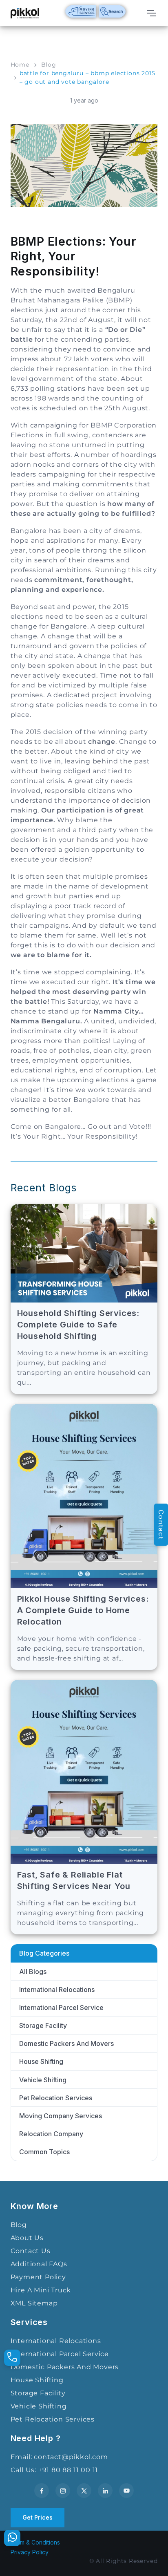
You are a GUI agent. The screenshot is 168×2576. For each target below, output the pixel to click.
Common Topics (44, 2152)
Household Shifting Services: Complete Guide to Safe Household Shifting (78, 1325)
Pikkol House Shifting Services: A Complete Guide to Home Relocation (83, 1610)
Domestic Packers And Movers (66, 2043)
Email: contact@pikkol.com (59, 2457)
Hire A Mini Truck (41, 2290)
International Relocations (57, 1990)
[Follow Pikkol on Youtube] (126, 2491)
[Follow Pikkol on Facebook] (42, 2491)
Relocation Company (51, 2134)
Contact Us (31, 2251)
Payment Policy (38, 2277)
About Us (27, 2238)
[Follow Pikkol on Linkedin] (105, 2491)
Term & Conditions (35, 2542)
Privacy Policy (30, 2552)
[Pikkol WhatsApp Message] (12, 2538)
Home (20, 65)
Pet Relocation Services (56, 2098)
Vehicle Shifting (43, 2080)
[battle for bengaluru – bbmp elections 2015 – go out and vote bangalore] (84, 165)
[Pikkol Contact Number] (12, 2358)
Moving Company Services (61, 2116)
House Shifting (41, 2061)
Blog (49, 65)
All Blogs (33, 1972)
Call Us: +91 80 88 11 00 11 (54, 2470)
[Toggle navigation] (151, 13)
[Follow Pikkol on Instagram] (63, 2491)
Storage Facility (43, 2025)
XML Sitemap (34, 2303)
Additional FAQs (39, 2264)
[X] (84, 2491)
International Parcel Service (61, 2008)
